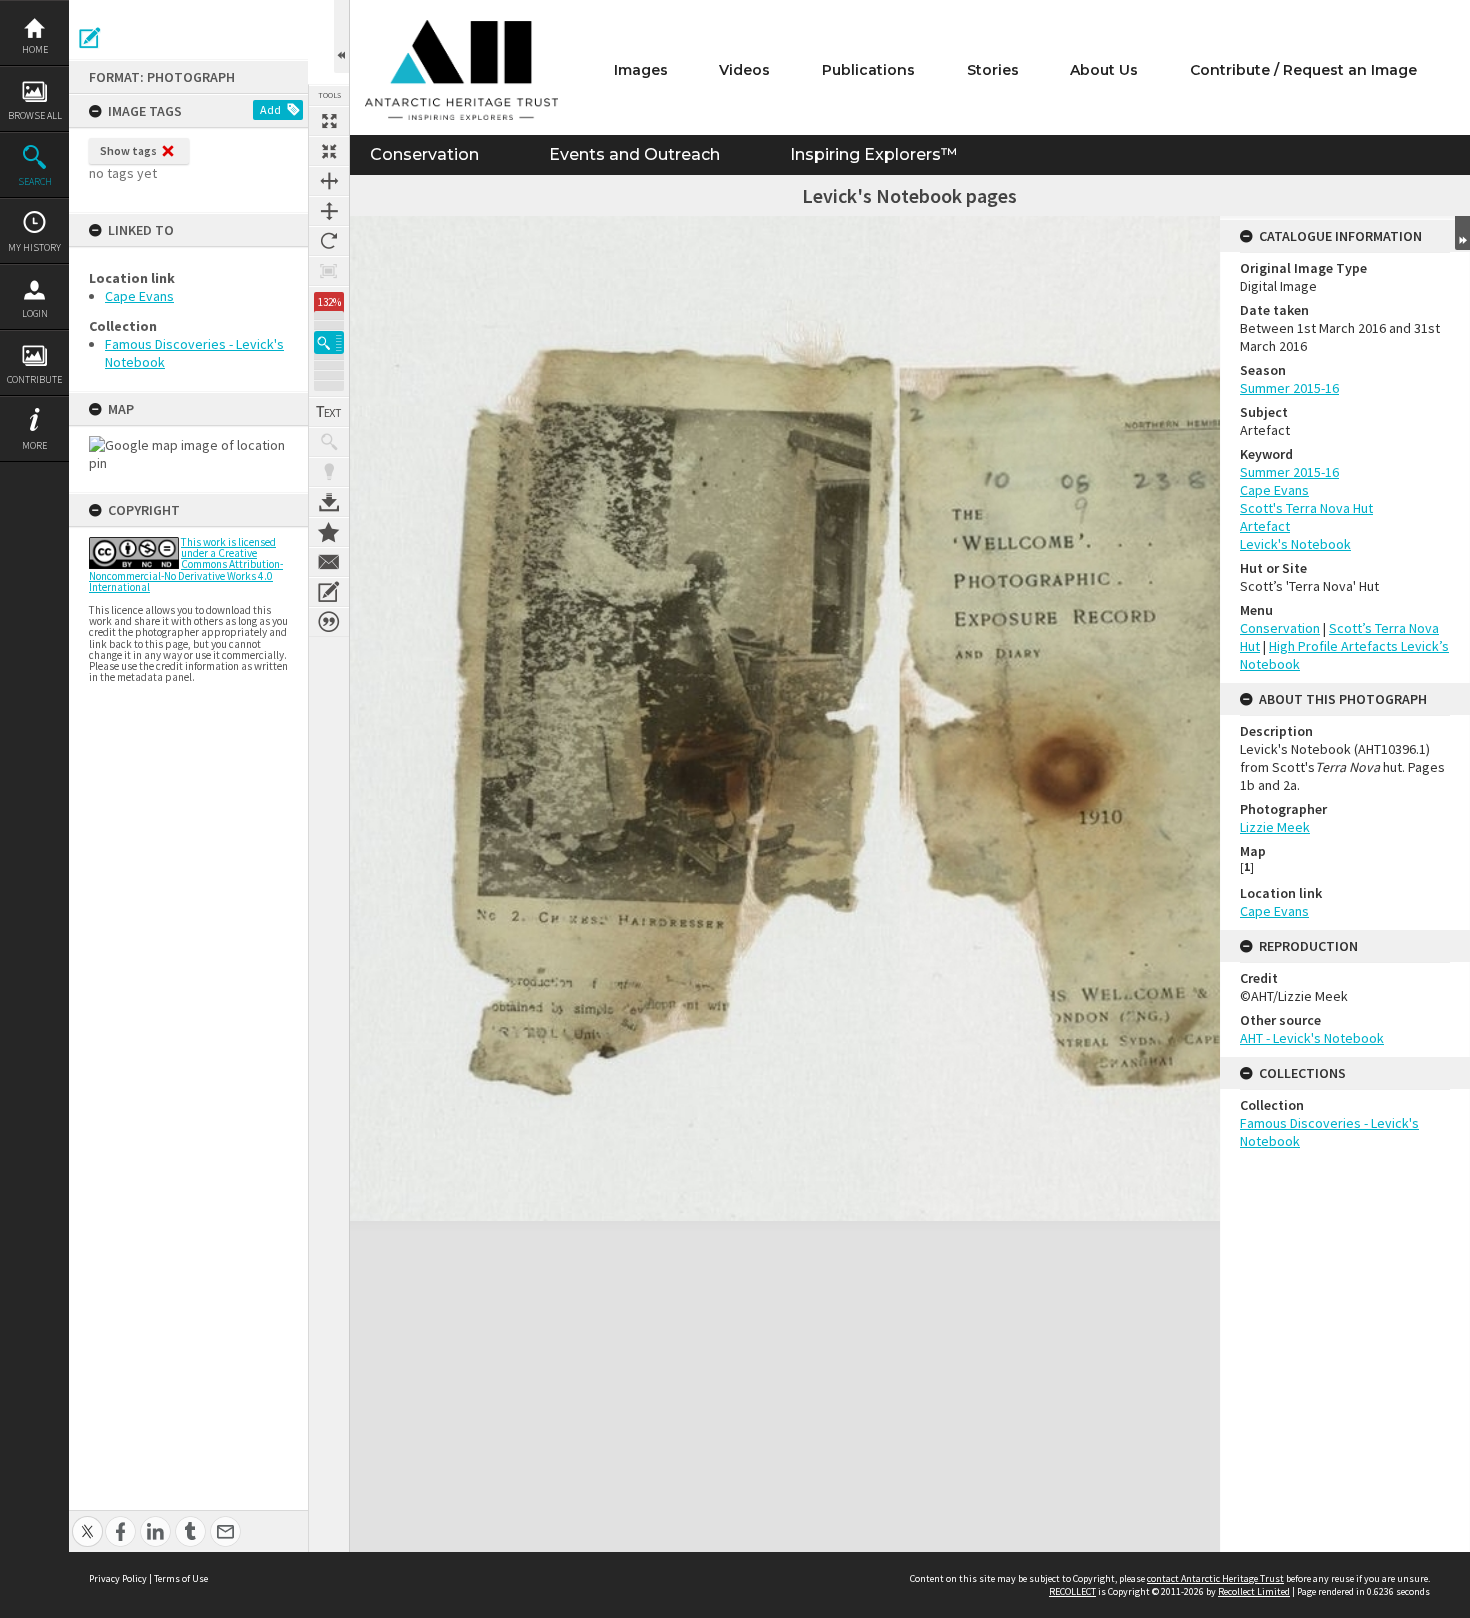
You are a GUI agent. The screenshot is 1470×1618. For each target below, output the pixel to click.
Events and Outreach (634, 154)
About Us (1104, 70)
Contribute (34, 379)
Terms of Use (181, 1578)
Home (35, 49)
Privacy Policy (118, 1578)
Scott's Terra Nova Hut (1306, 508)
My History (34, 247)
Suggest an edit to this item (90, 38)
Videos (744, 70)
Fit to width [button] (329, 181)
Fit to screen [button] (329, 151)
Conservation (424, 154)
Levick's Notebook (1295, 544)
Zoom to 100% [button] (329, 271)
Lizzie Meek (1275, 827)
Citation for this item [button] (329, 622)
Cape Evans (139, 296)
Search (35, 181)
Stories (993, 70)
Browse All (35, 115)
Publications (868, 70)
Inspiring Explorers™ (873, 154)
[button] (329, 342)
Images (641, 70)
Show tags (128, 150)
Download (329, 502)
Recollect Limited (1254, 1591)
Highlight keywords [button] (329, 472)
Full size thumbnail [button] (329, 121)
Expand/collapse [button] (1462, 233)
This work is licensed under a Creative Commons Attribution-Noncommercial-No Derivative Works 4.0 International (186, 564)
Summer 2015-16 (1289, 388)
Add (270, 109)
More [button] (34, 445)
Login (35, 313)
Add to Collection (329, 532)
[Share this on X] (87, 1520)
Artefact (1265, 526)
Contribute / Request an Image (1303, 70)
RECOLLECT (1072, 1591)
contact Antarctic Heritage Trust (1215, 1578)
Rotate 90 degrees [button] (329, 241)
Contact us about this (329, 562)
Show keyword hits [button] (329, 442)
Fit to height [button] (329, 211)
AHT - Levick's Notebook (1312, 1038)
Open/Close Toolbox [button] (341, 36)
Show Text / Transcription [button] (329, 412)
